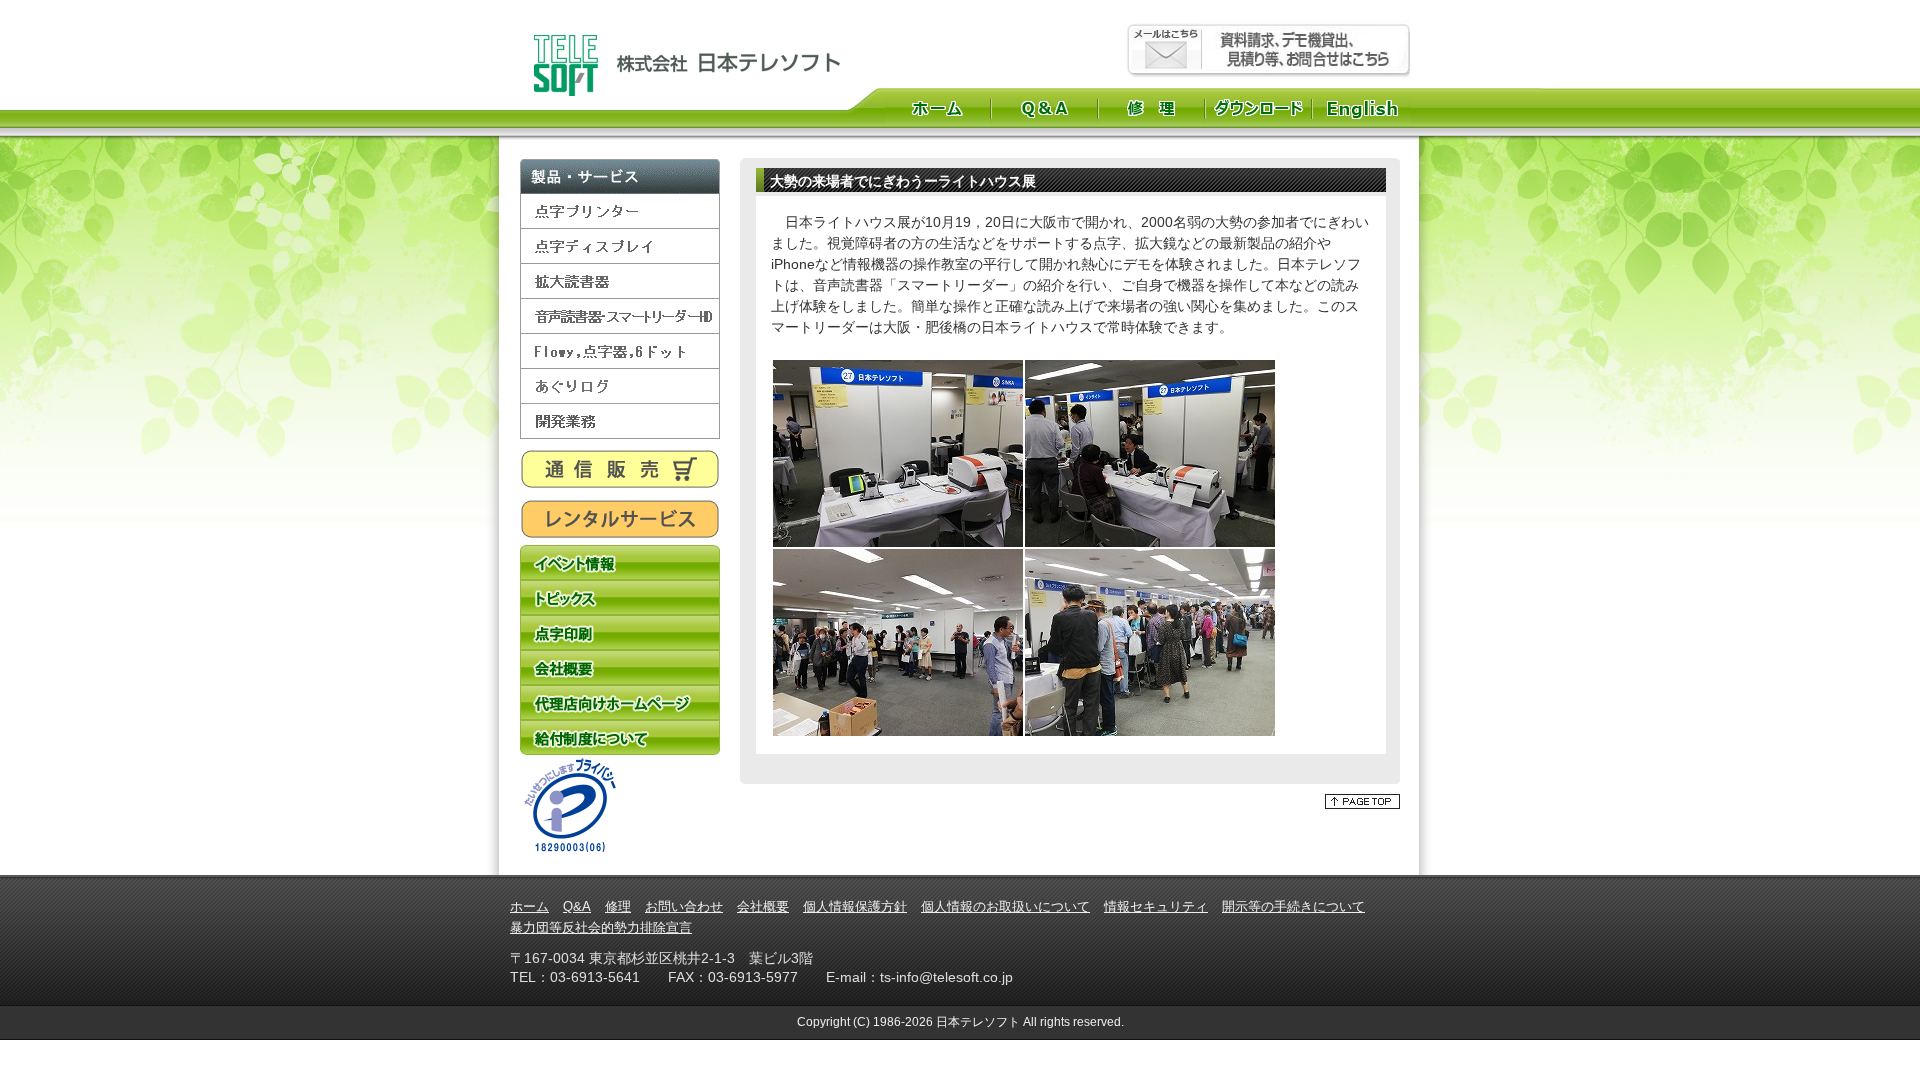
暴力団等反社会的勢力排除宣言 (601, 927)
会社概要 (620, 667)
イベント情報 (620, 562)
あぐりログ (620, 386)
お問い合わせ (684, 906)
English (1364, 108)
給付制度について (620, 737)
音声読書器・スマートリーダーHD (620, 316)
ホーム (937, 108)
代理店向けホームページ (620, 702)
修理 (1151, 108)
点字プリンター (620, 211)
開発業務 (620, 421)
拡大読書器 (620, 281)
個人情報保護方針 (855, 906)
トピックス (620, 597)
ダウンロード (1258, 108)
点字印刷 (620, 632)
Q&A (1044, 108)
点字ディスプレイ (620, 246)
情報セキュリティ (1156, 906)
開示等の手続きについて (1293, 906)
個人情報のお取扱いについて (1005, 906)
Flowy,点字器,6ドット (620, 351)
